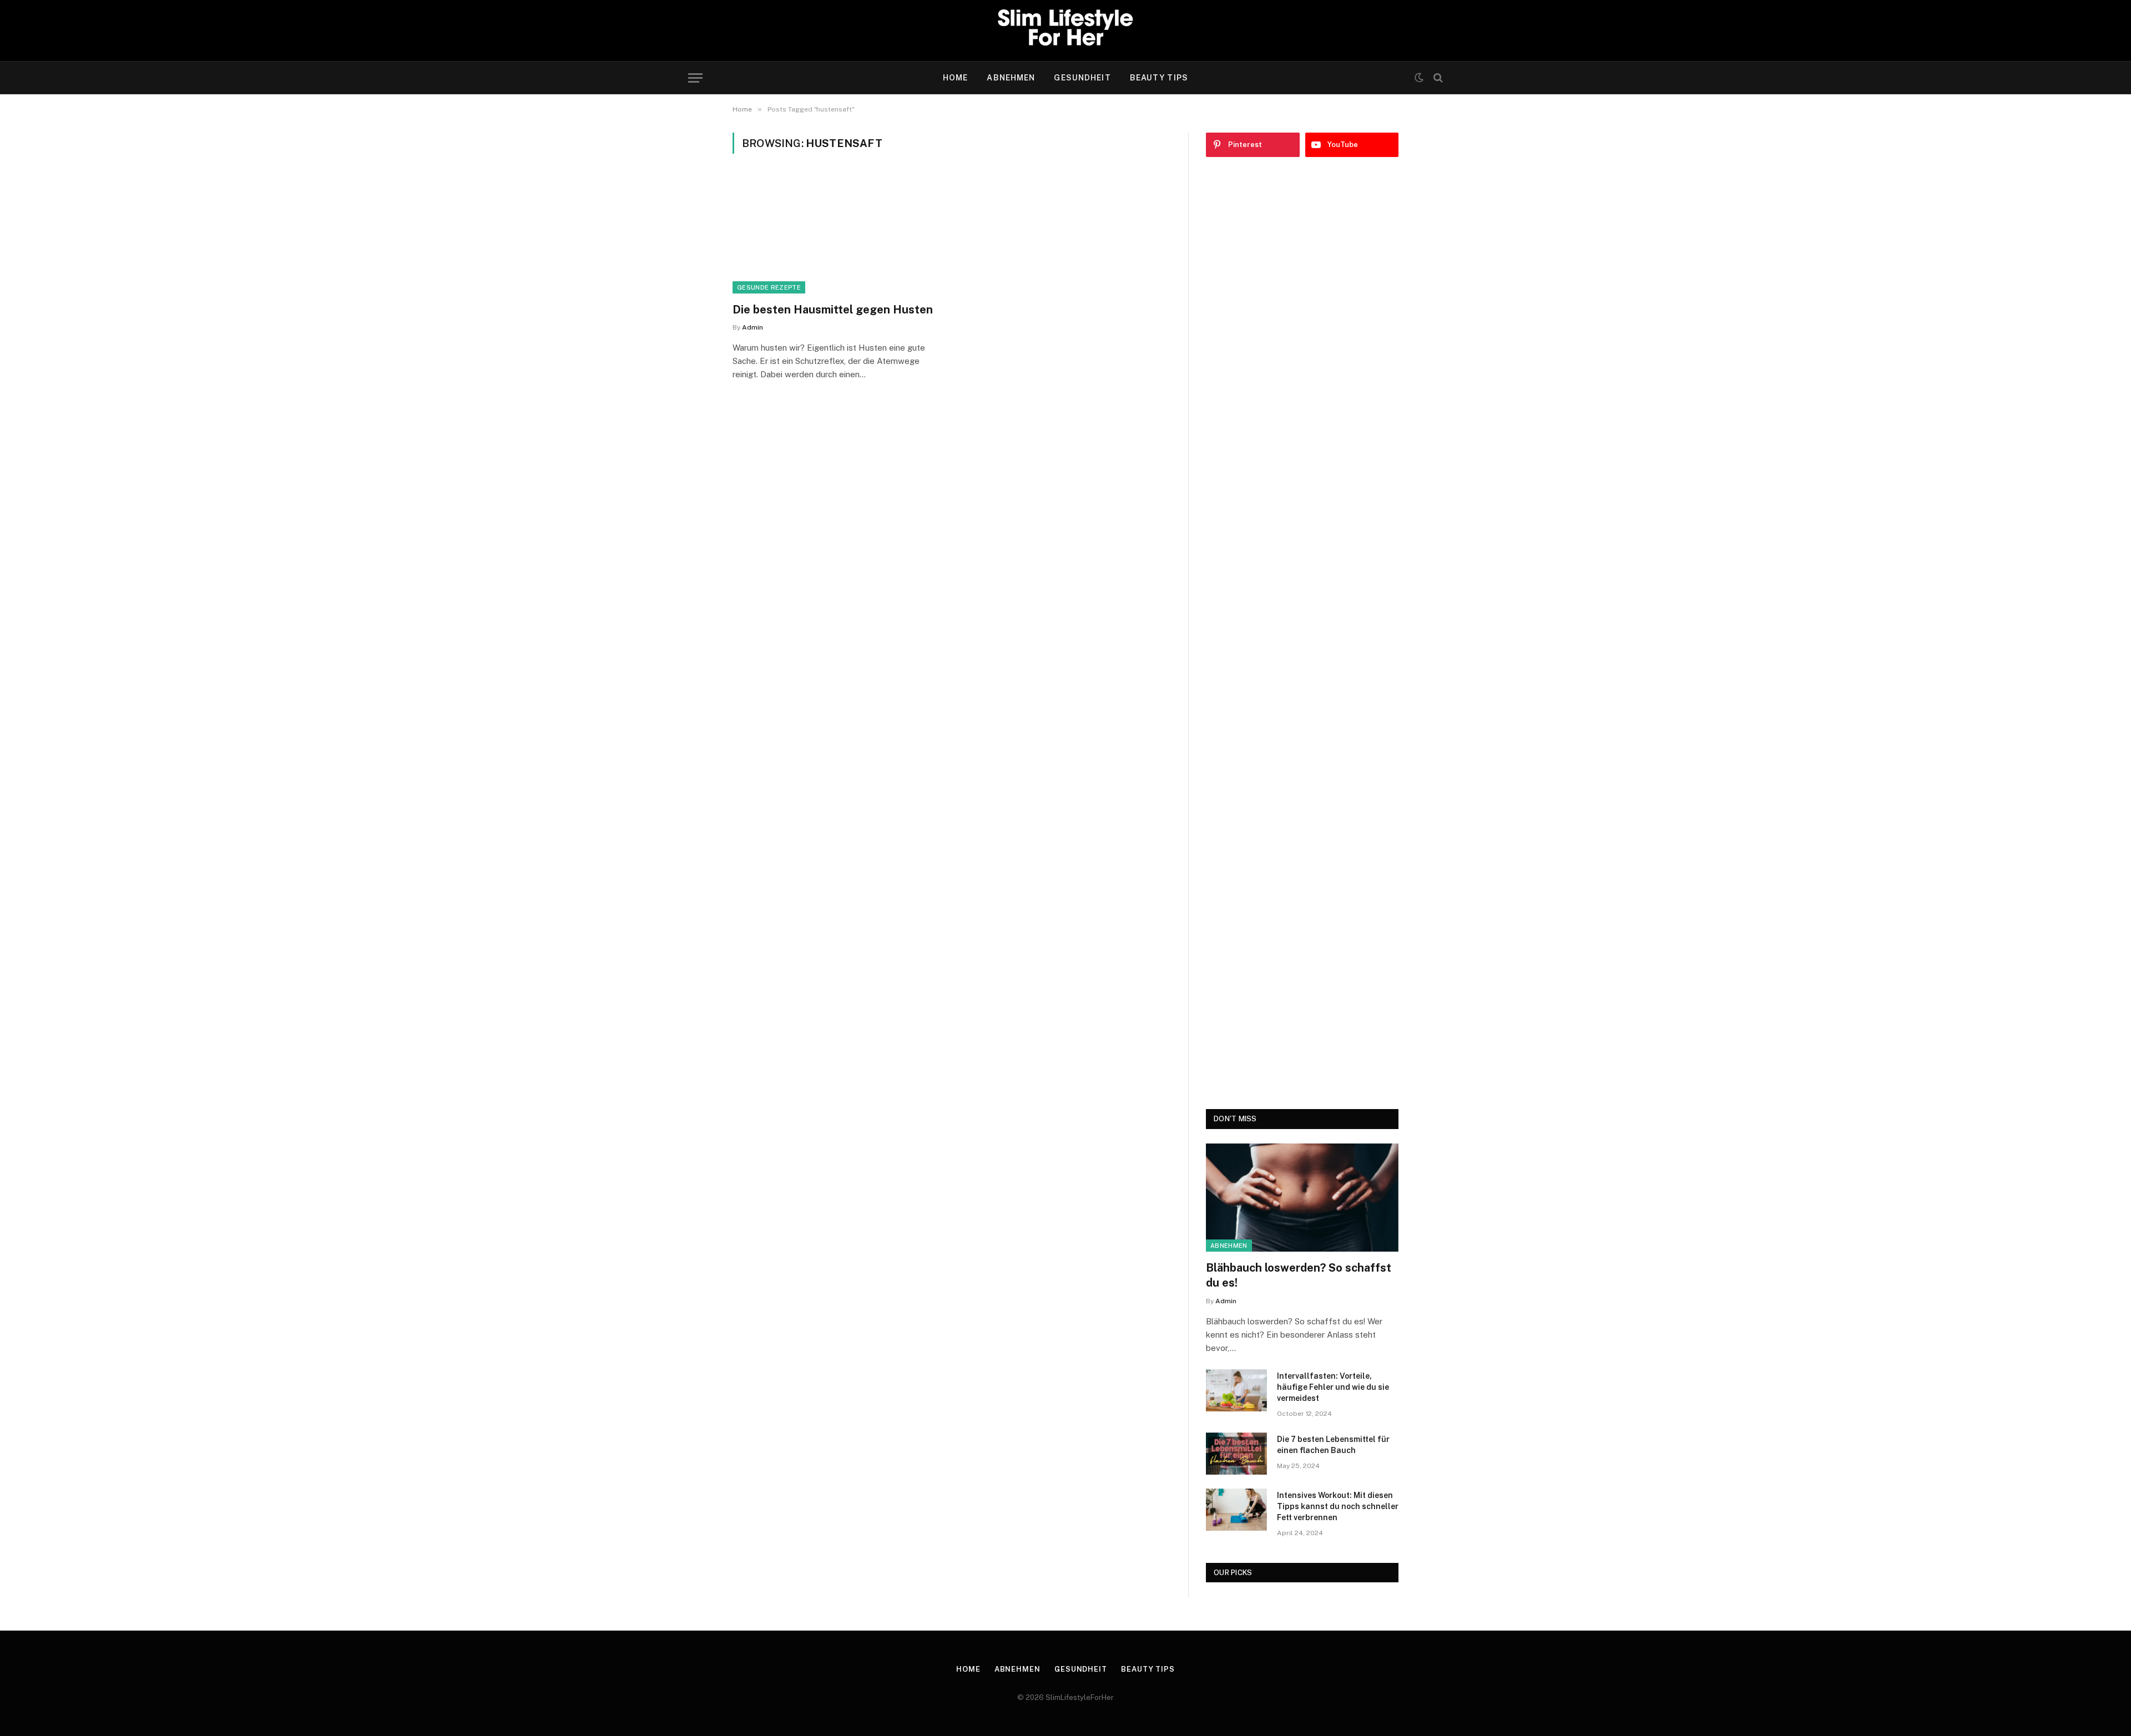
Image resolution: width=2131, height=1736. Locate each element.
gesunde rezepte (769, 287)
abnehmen (1011, 78)
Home (955, 78)
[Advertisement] (1302, 633)
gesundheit (1082, 78)
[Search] (1437, 78)
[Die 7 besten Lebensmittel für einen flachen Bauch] (1236, 1454)
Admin (753, 327)
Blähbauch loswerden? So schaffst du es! (1299, 1275)
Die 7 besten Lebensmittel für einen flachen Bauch (1333, 1445)
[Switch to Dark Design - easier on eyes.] (1419, 78)
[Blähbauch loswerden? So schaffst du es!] (1302, 1198)
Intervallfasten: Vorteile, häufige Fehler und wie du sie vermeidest (1333, 1387)
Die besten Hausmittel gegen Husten (833, 310)
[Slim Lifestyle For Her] (1065, 31)
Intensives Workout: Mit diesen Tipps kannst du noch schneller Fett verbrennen (1338, 1506)
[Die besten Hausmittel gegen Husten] (837, 235)
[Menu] (695, 78)
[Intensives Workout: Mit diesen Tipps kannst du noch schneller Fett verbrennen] (1236, 1510)
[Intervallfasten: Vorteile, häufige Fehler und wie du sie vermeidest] (1236, 1390)
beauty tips (1159, 78)
